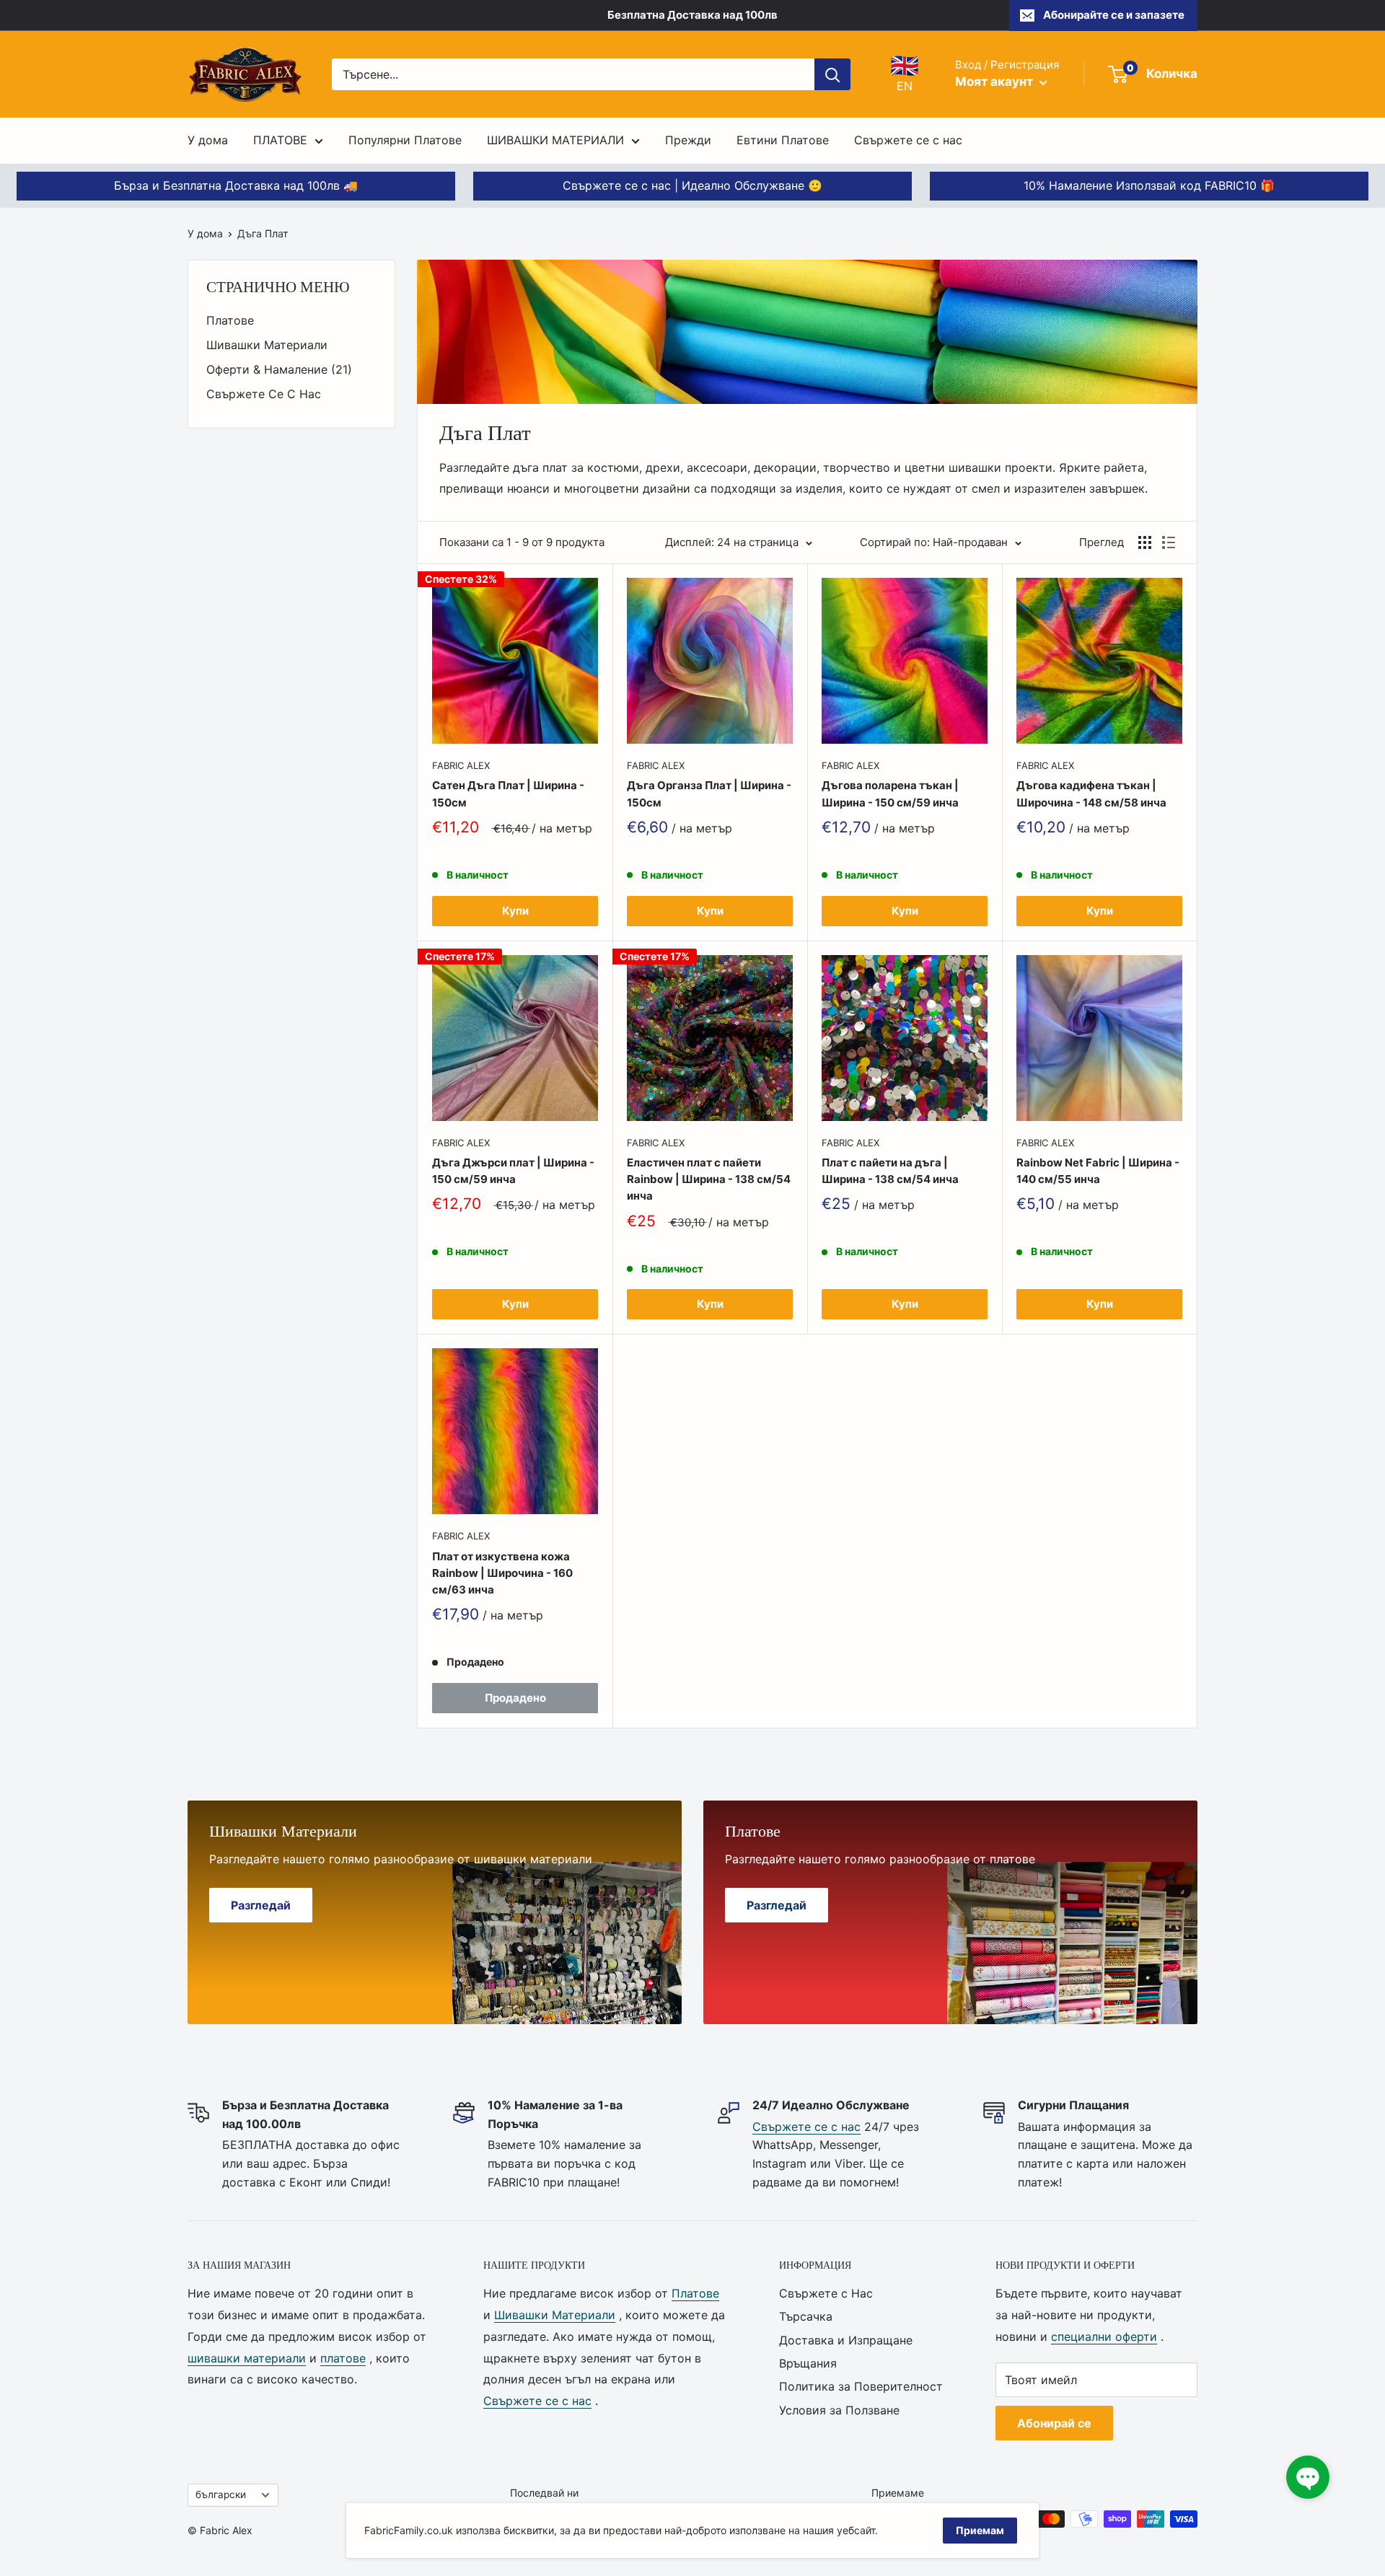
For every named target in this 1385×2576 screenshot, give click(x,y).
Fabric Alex (461, 765)
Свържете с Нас (826, 2293)
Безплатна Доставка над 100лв (692, 15)
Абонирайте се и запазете (1114, 15)
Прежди (688, 140)
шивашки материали (247, 2358)
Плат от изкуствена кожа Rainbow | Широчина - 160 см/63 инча (502, 1573)
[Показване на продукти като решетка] (1145, 542)
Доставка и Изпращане (846, 2340)
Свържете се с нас (908, 140)
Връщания (808, 2363)
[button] (1308, 2477)
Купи (515, 911)
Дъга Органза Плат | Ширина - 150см (709, 794)
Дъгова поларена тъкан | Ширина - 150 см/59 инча (890, 794)
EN (905, 74)
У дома (208, 140)
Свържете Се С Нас (264, 394)
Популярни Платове (405, 140)
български (221, 2494)
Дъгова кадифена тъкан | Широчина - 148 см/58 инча (1091, 794)
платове (343, 2358)
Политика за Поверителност (861, 2386)
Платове (230, 320)
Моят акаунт (995, 82)
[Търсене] (832, 74)
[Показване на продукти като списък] (1169, 542)
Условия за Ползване (839, 2410)
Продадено (515, 1698)
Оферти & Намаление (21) (279, 369)
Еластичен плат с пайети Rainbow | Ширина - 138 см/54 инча (709, 1179)
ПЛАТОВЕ (280, 140)
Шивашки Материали (267, 345)
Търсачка (806, 2316)
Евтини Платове (783, 140)
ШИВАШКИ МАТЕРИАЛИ (555, 140)
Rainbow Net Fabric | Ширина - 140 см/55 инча (1098, 1171)
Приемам (980, 2530)
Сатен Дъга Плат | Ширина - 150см (508, 794)
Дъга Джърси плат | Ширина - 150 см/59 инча (513, 1171)
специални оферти (1104, 2337)
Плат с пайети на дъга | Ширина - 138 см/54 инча (890, 1171)
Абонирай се (1054, 2423)
